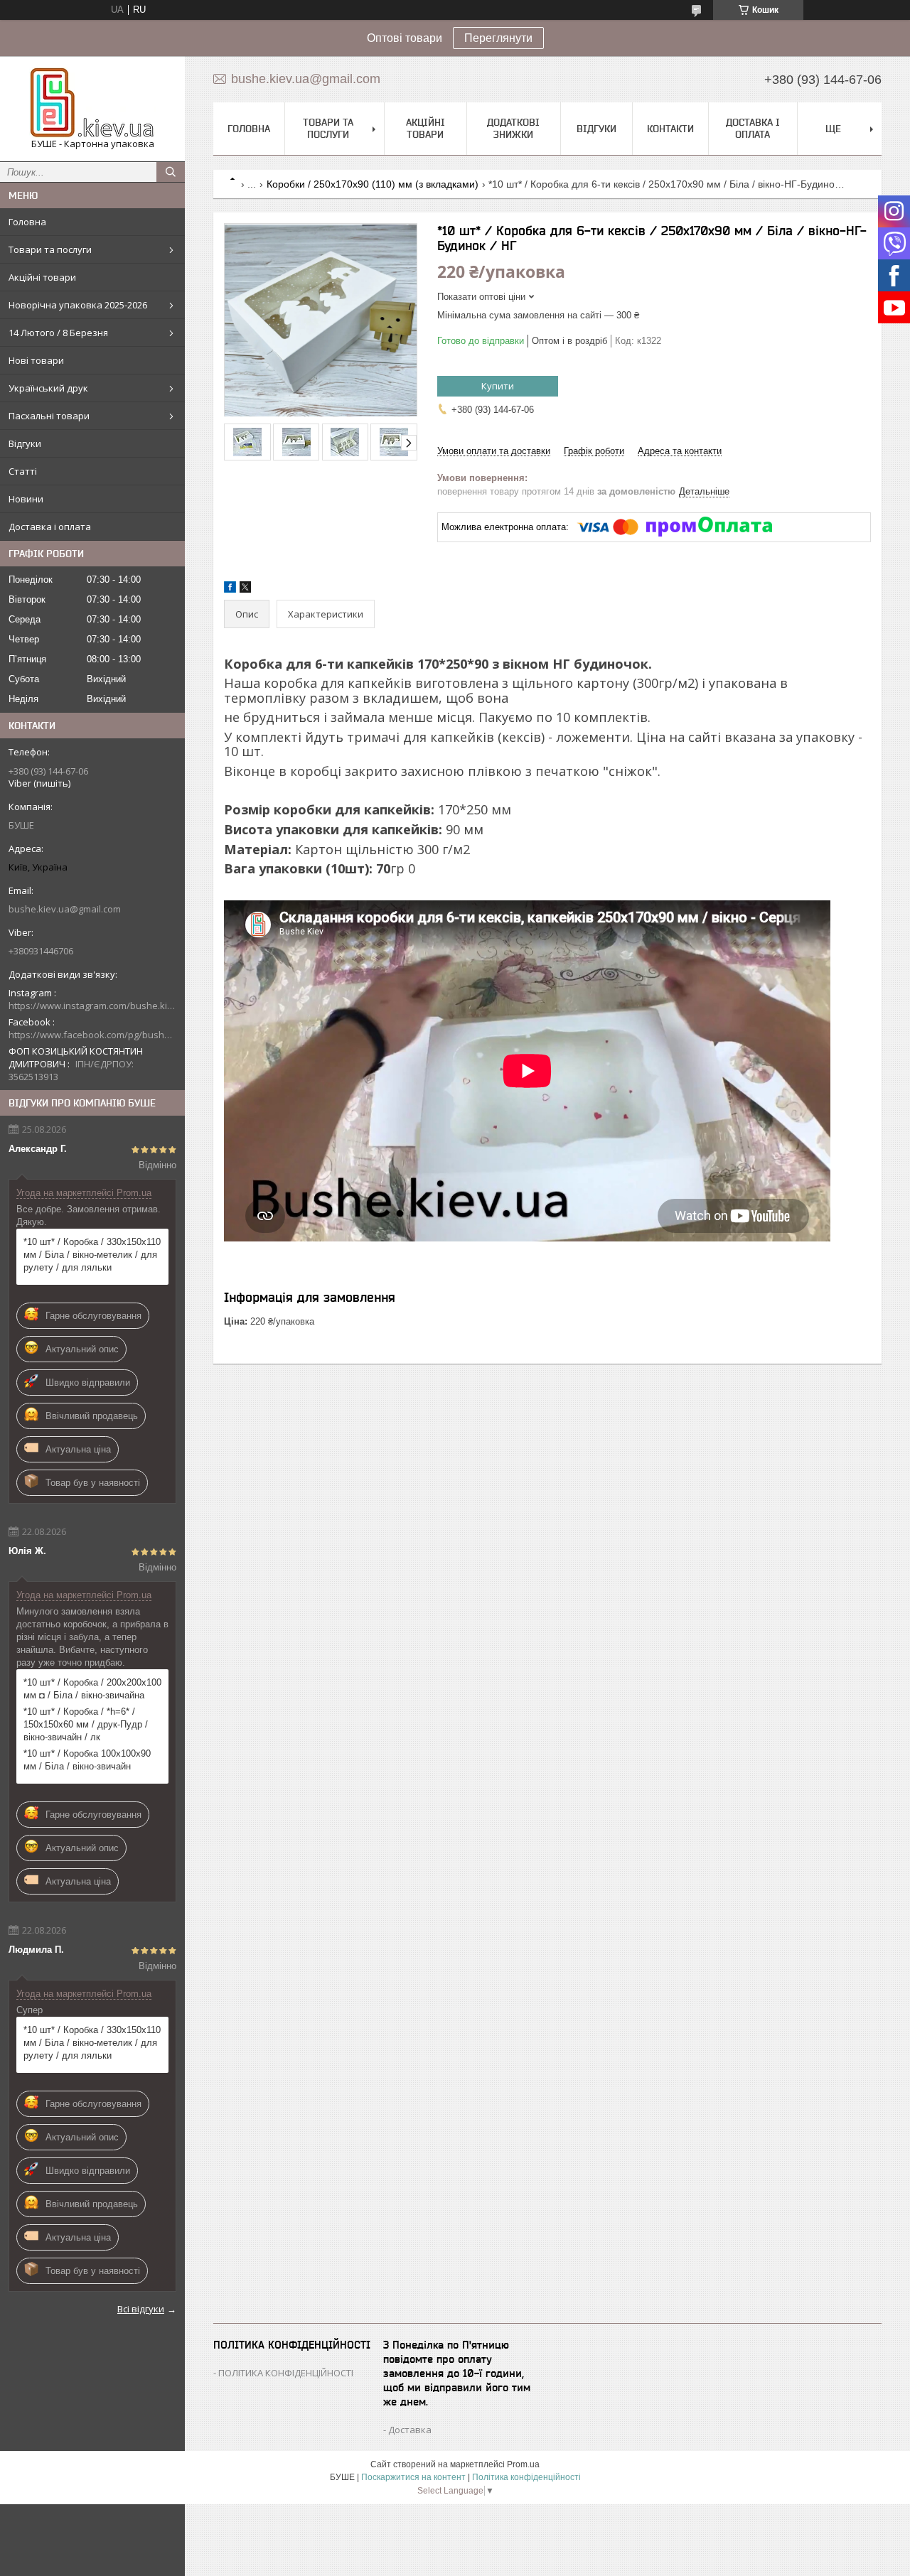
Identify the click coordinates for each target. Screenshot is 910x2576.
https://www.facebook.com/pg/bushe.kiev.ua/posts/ (92, 1035)
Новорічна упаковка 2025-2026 (78, 305)
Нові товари (36, 360)
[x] (245, 589)
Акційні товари (42, 277)
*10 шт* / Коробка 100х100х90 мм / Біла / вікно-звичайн (87, 1760)
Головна (27, 222)
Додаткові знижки (513, 128)
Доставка (410, 2430)
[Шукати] (171, 172)
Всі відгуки (141, 2309)
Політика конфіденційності (526, 2477)
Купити (498, 386)
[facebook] (230, 589)
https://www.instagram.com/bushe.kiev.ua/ (92, 1006)
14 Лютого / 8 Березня (58, 333)
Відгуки (25, 443)
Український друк (48, 388)
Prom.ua (523, 2464)
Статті (23, 471)
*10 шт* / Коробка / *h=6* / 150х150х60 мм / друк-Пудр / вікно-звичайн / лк (86, 1724)
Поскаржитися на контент (413, 2477)
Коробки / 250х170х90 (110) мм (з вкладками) (373, 184)
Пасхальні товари (49, 416)
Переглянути (498, 38)
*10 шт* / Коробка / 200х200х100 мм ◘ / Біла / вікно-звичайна (92, 1689)
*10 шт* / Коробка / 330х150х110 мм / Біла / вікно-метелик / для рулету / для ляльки (92, 1255)
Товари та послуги (50, 249)
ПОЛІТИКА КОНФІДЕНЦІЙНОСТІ (286, 2373)
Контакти (670, 129)
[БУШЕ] (92, 102)
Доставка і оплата (50, 527)
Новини (26, 499)
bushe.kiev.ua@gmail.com (65, 909)
